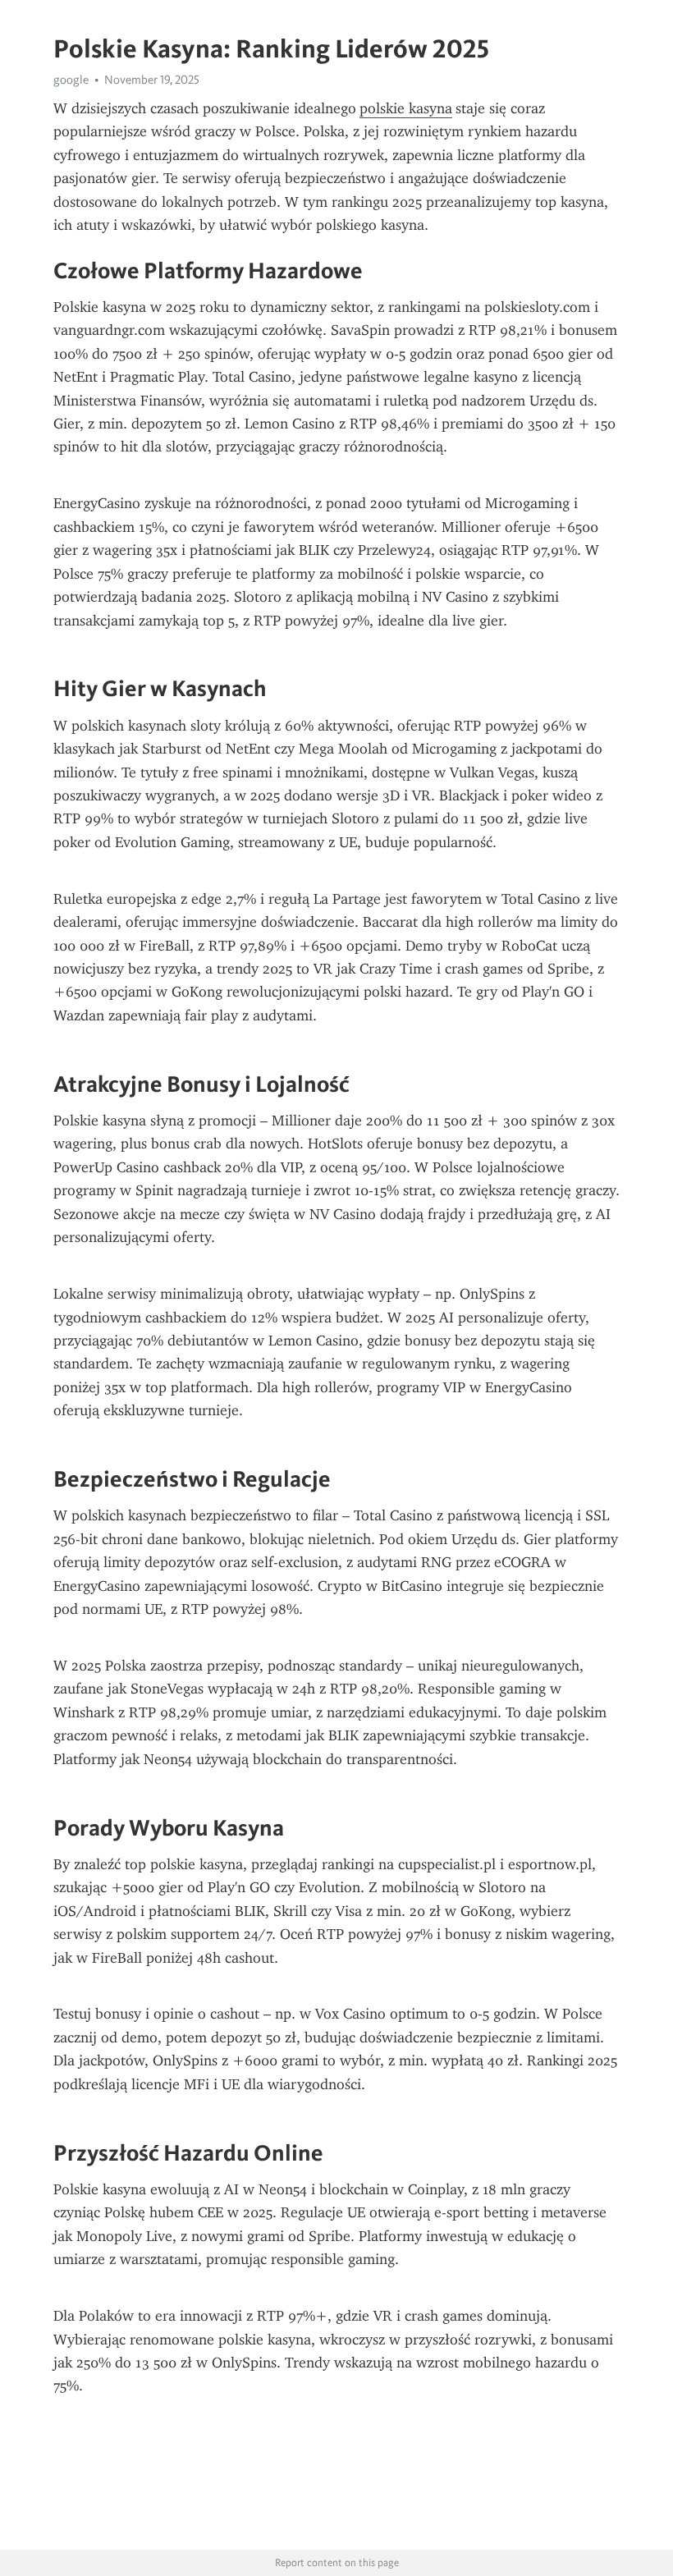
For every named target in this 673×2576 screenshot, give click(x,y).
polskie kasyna (406, 108)
